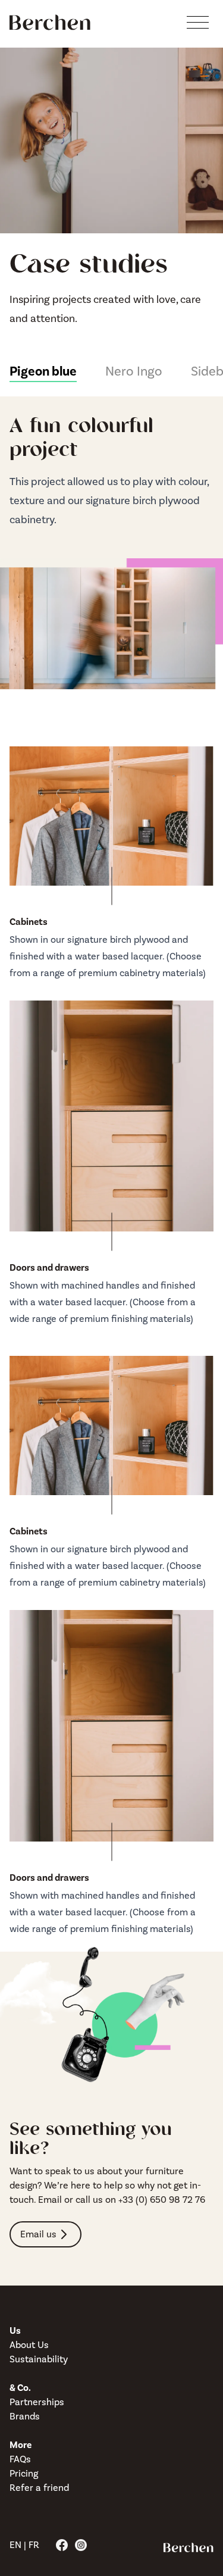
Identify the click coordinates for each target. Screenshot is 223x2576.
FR (34, 2545)
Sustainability (39, 2359)
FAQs (20, 2459)
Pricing (24, 2474)
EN (15, 2545)
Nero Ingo (134, 371)
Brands (25, 2416)
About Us (29, 2345)
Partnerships (37, 2402)
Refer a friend (39, 2488)
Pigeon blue (43, 371)
